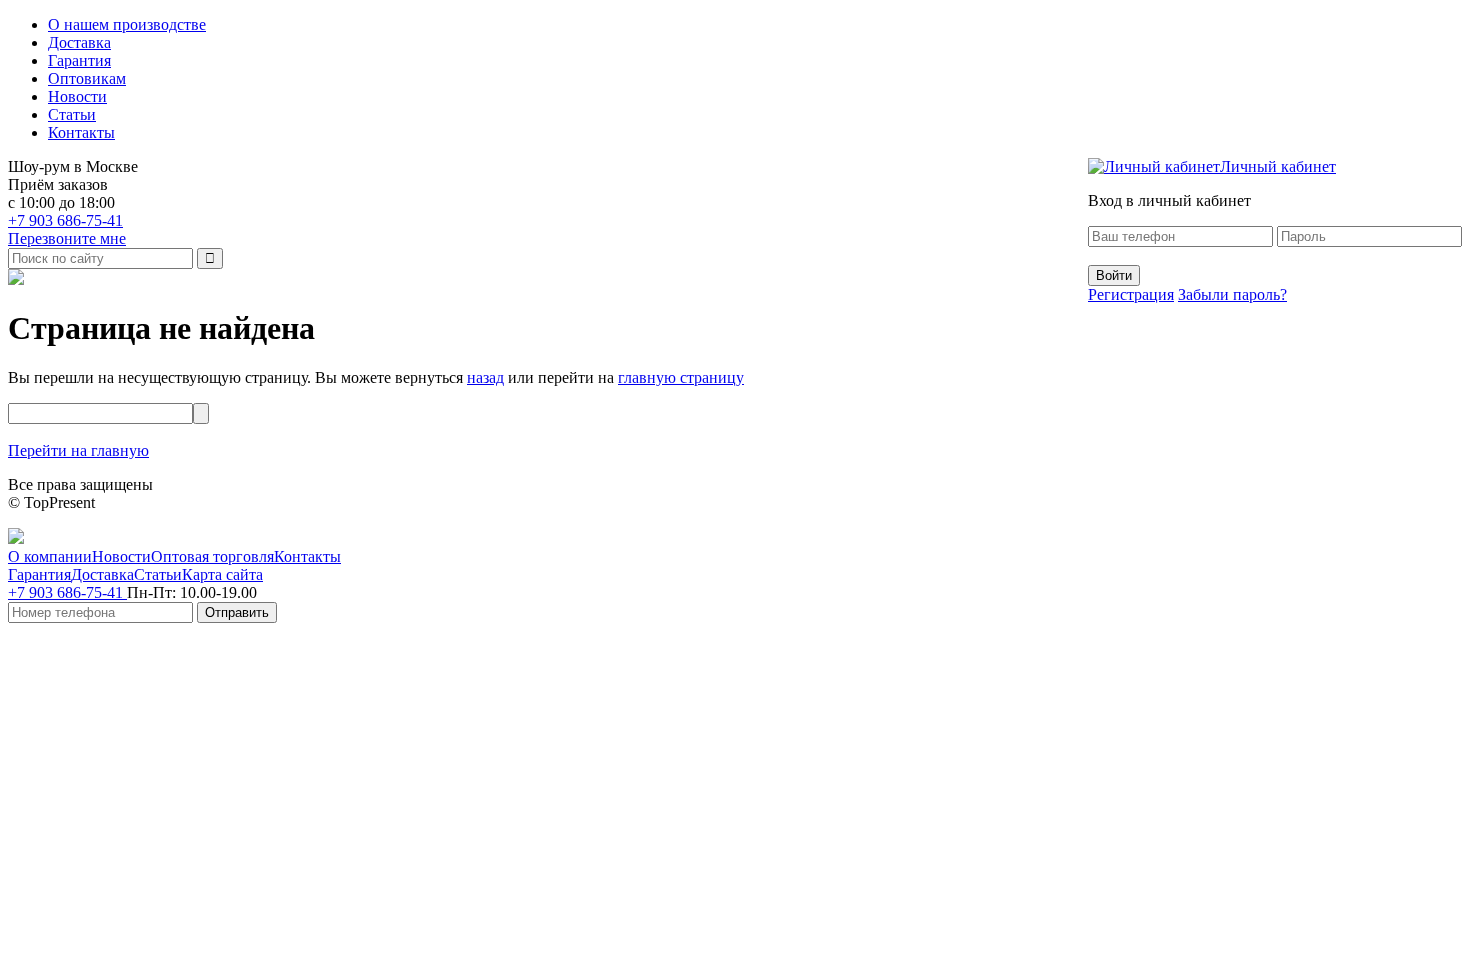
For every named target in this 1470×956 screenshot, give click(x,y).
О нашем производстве (127, 24)
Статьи (72, 114)
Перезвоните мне (67, 238)
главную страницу (681, 377)
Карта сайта (222, 574)
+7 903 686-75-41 (65, 220)
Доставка (79, 42)
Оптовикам (87, 78)
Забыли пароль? (1232, 294)
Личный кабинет (1278, 166)
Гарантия (79, 60)
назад (485, 377)
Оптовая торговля (212, 556)
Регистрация (1131, 294)
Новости (77, 96)
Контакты (81, 132)
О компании (50, 556)
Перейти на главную (78, 450)
